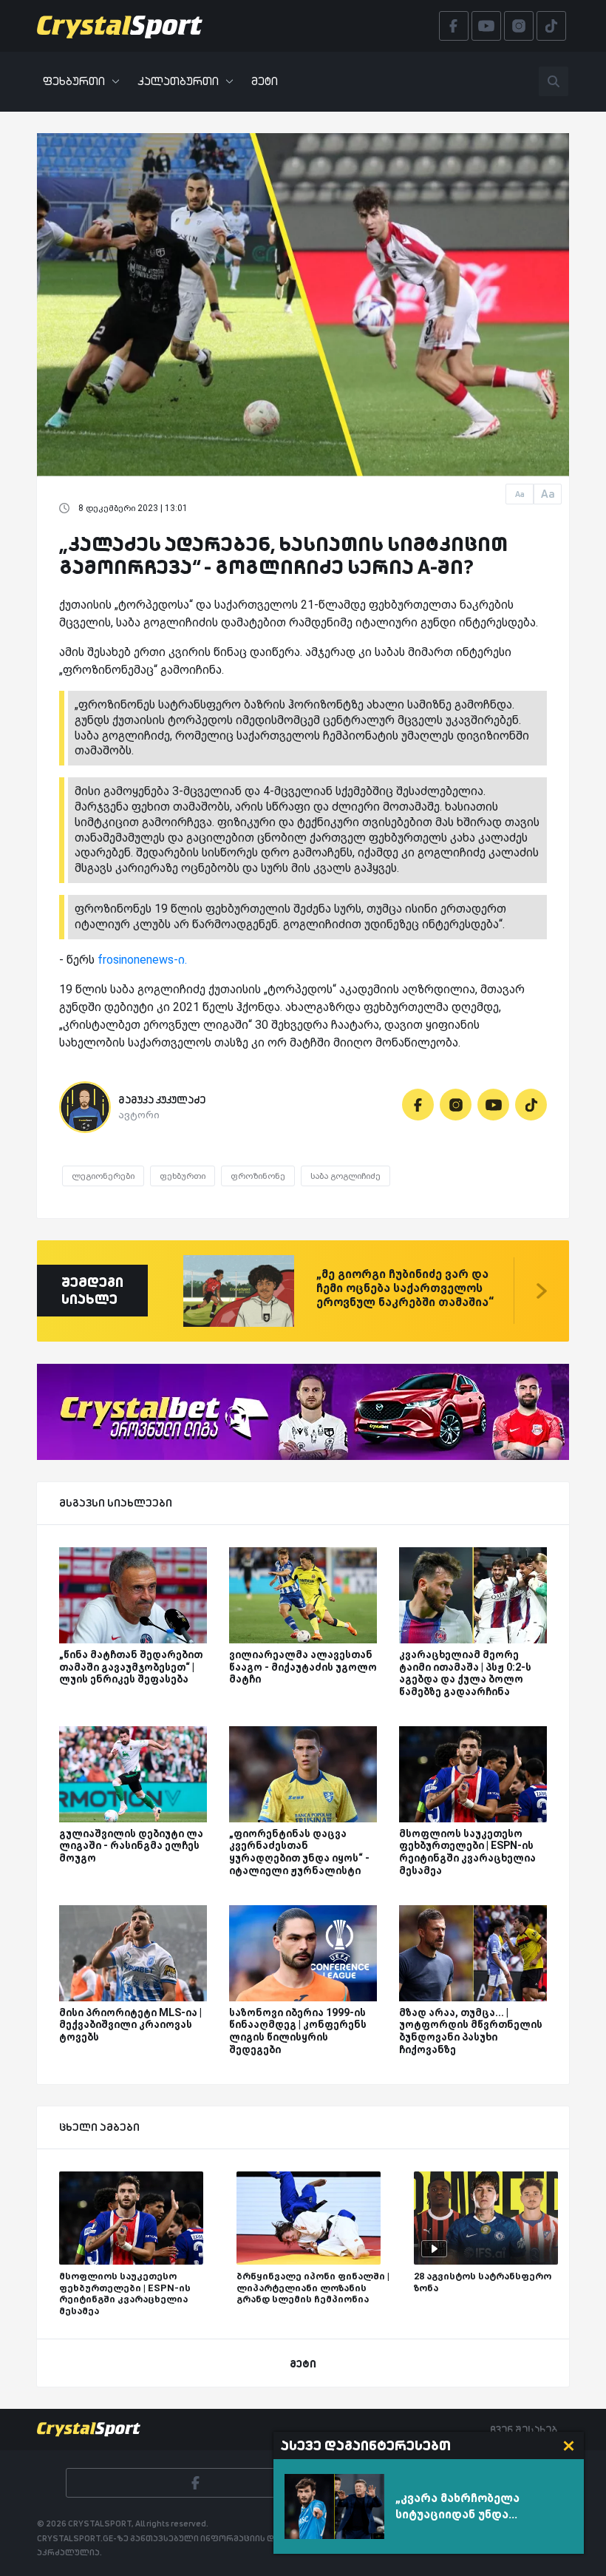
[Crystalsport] (120, 26)
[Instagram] (456, 1105)
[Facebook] (418, 1105)
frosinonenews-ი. (142, 960)
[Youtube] (493, 1105)
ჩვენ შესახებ (524, 2430)
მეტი (265, 81)
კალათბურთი (178, 81)
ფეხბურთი (74, 81)
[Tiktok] (531, 1105)
